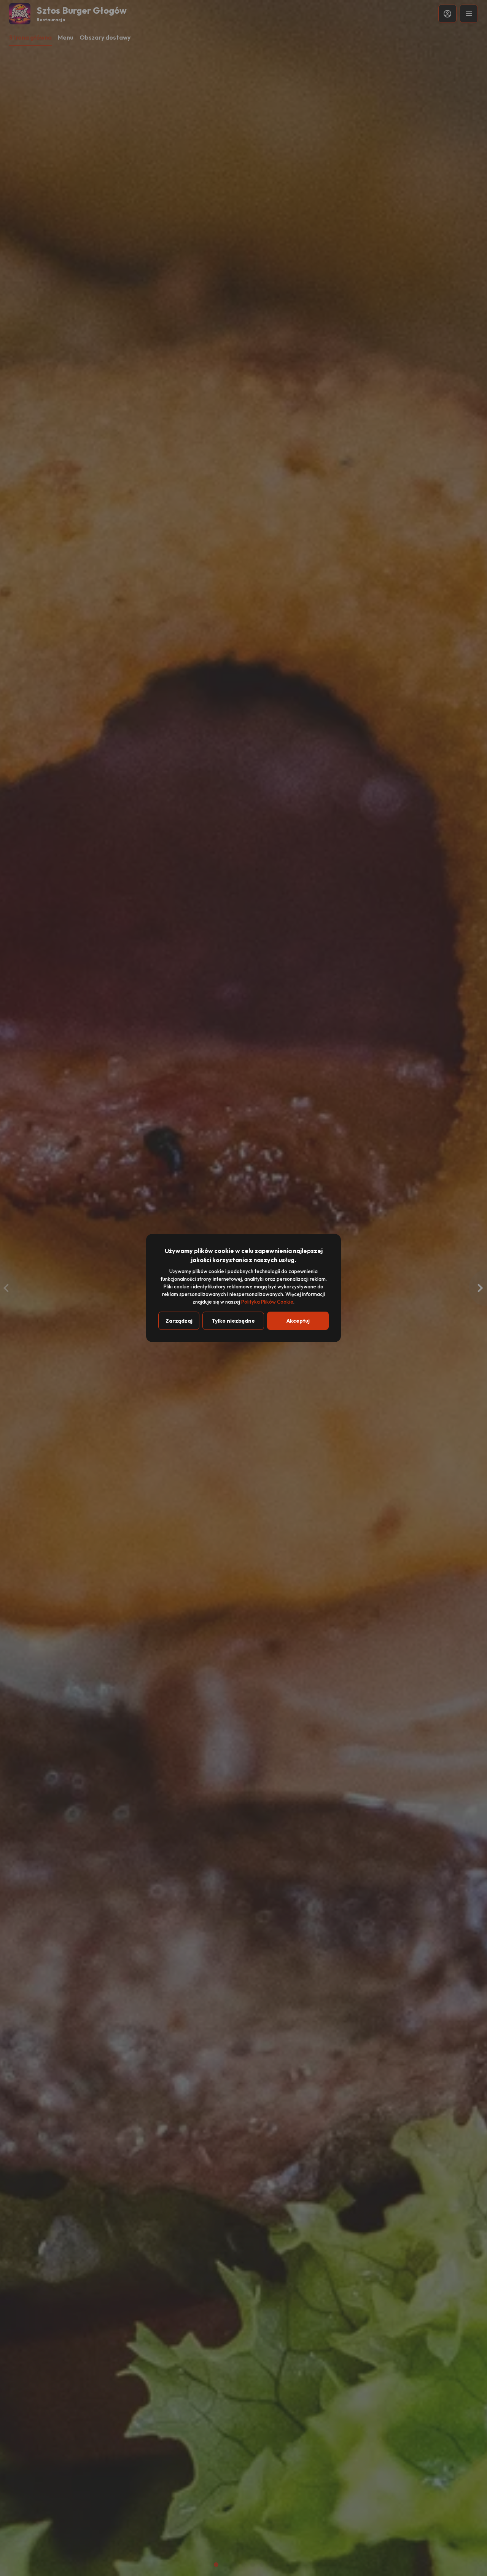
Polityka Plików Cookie (267, 1302)
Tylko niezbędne (233, 1321)
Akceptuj (298, 1321)
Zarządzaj (179, 1321)
